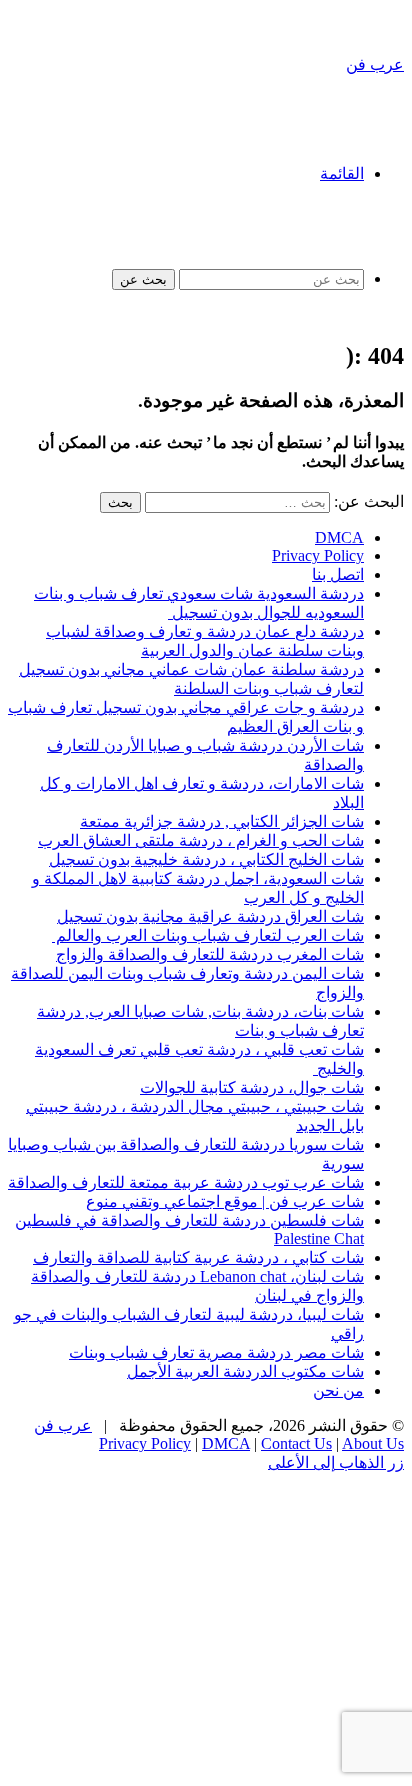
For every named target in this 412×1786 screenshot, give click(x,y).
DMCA (339, 537)
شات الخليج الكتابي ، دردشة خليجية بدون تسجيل (206, 859)
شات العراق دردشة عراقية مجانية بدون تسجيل (210, 916)
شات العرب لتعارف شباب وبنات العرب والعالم (208, 935)
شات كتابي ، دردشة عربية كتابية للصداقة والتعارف (198, 1257)
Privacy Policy (318, 555)
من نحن (338, 1390)
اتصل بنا (338, 574)
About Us (373, 1443)
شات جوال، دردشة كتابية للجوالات (252, 1087)
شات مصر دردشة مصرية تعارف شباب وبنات (216, 1352)
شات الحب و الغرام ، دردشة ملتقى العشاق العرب (201, 840)
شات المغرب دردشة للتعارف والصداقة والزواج (210, 954)
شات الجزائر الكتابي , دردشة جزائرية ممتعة (222, 821)
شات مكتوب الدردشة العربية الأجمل (245, 1371)
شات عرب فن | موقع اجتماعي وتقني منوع (225, 1201)
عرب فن (63, 1425)
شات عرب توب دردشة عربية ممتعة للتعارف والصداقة (186, 1182)
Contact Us (296, 1443)
